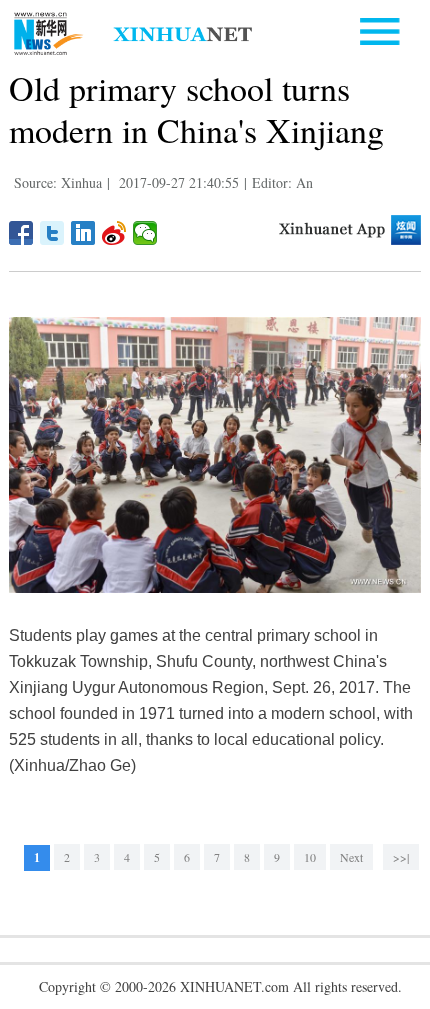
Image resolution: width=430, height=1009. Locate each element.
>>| (401, 857)
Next (351, 857)
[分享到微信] (145, 233)
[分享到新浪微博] (114, 233)
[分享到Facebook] (21, 233)
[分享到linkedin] (83, 233)
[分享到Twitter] (52, 233)
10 (310, 857)
